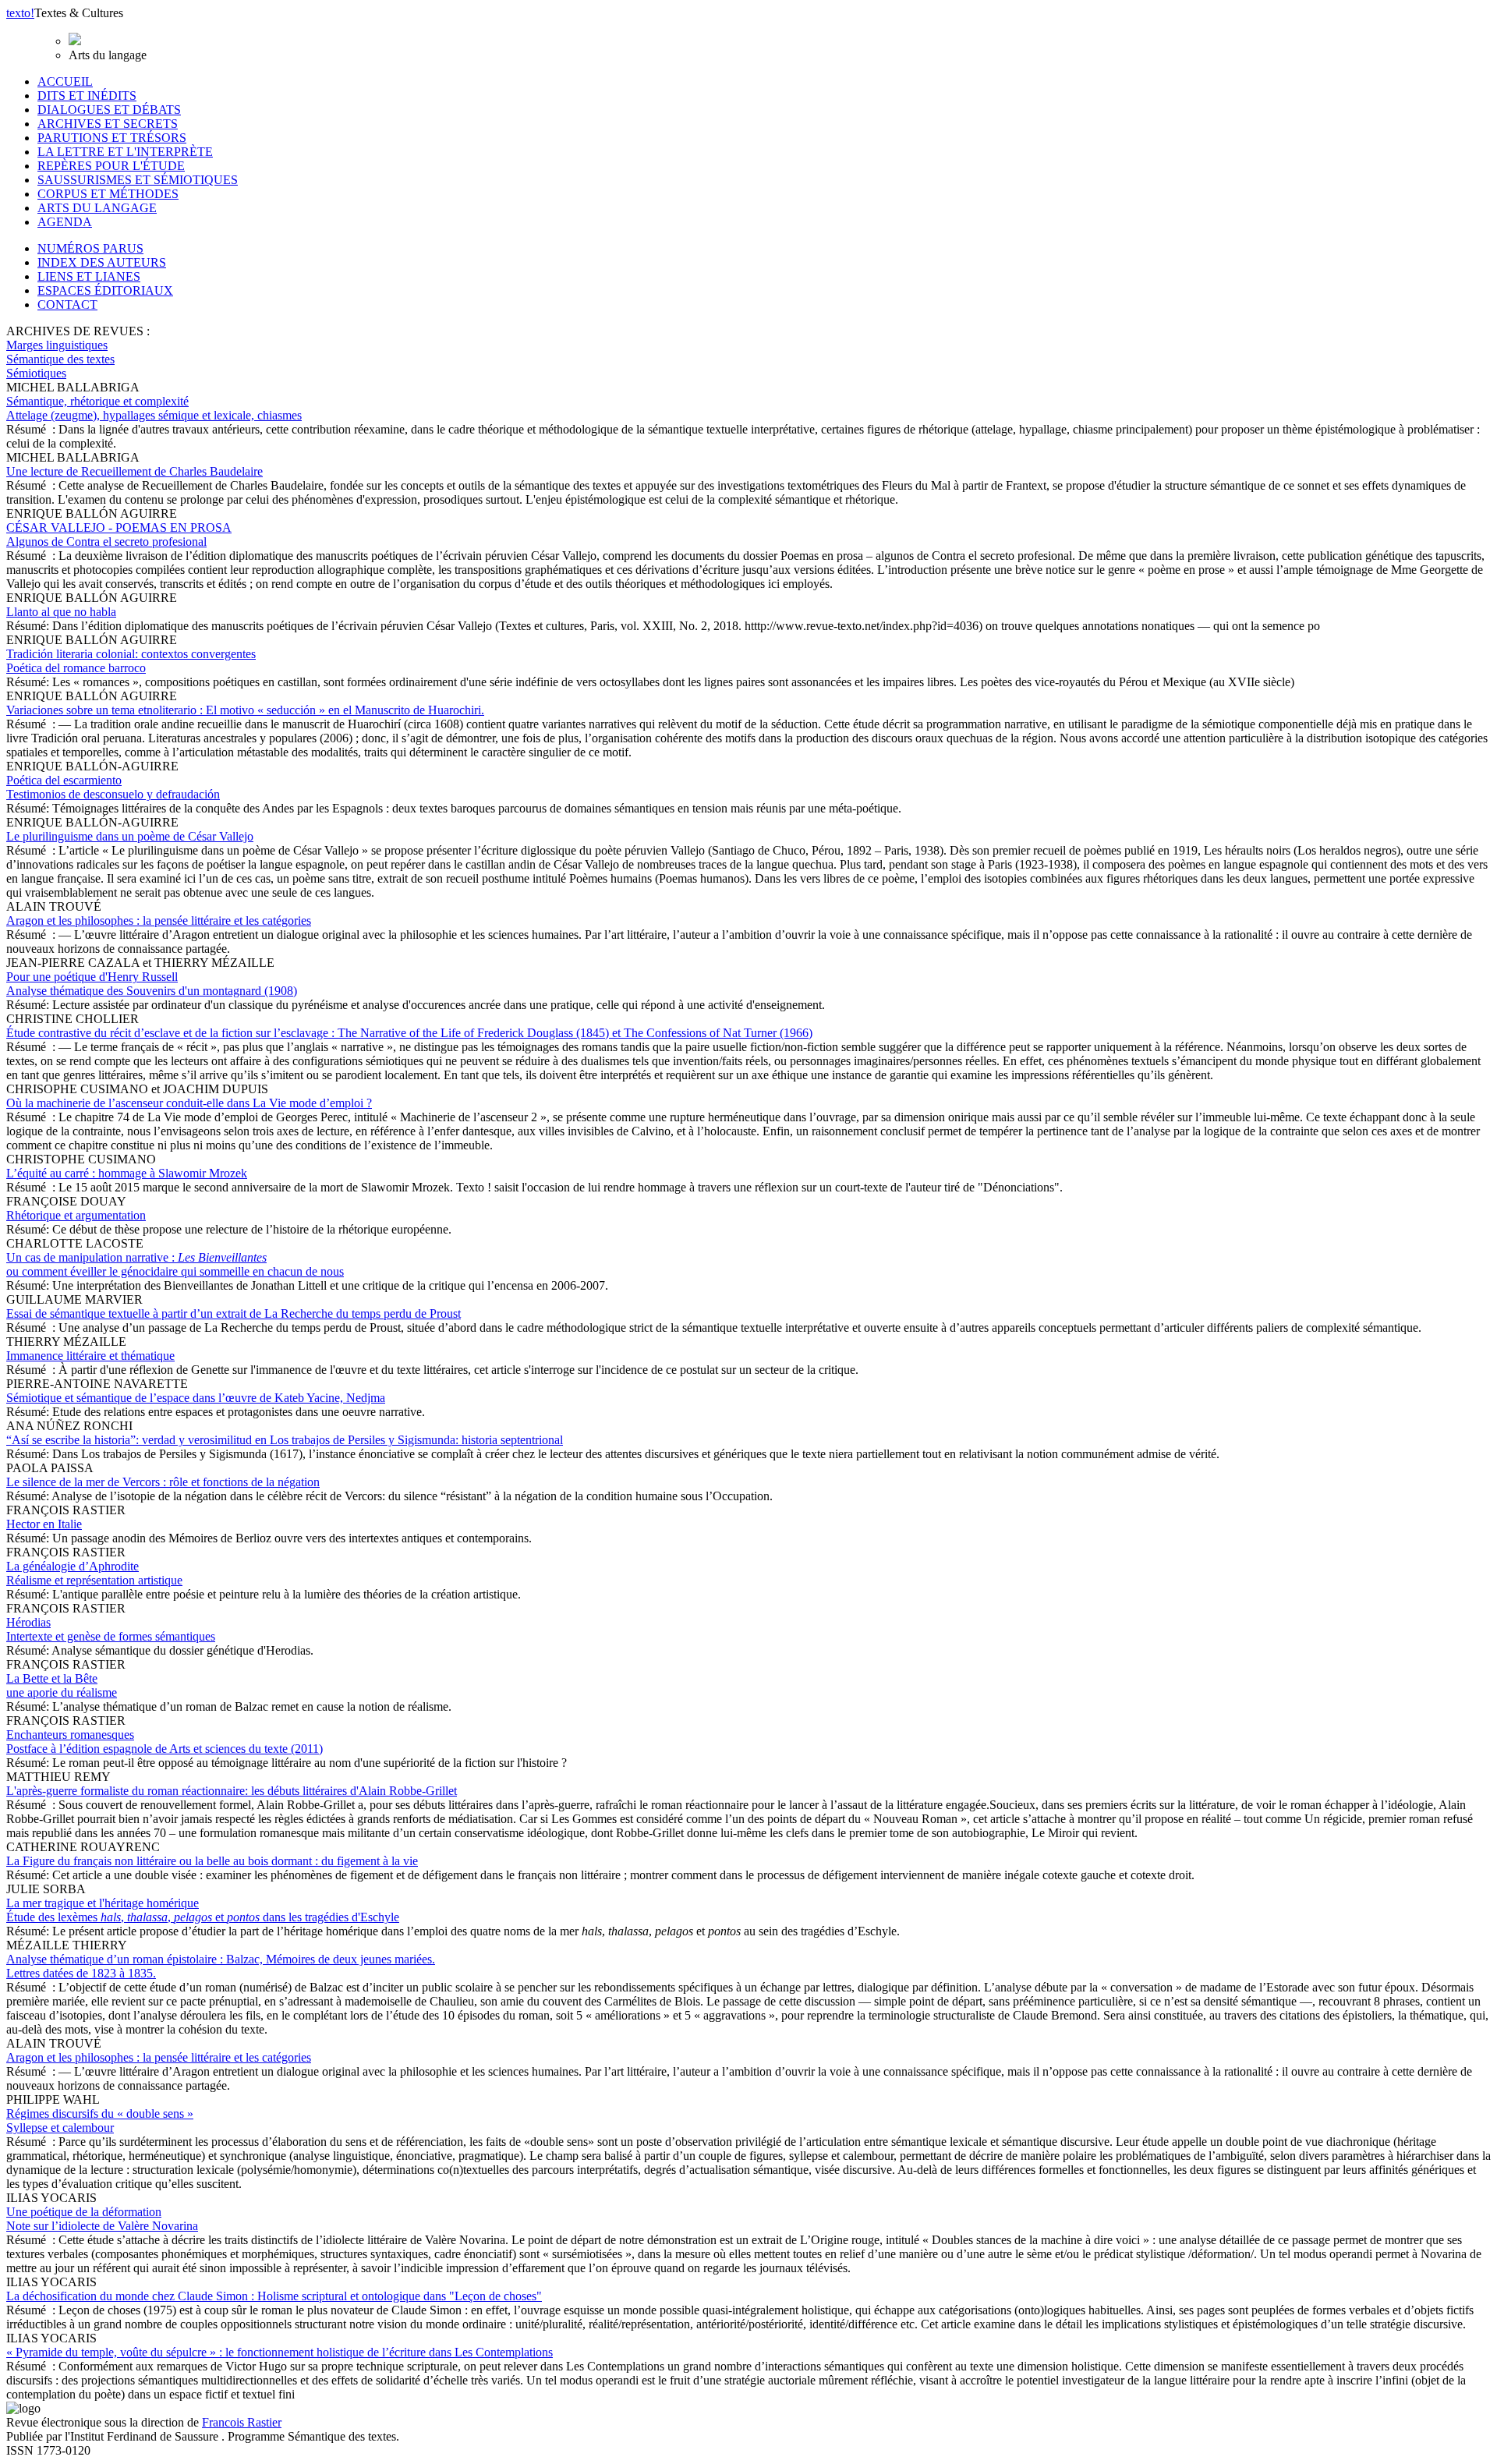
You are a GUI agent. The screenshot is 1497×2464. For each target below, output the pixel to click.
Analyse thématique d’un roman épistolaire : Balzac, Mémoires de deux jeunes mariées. (221, 1966)
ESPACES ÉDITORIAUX (105, 290)
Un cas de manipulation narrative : (175, 1264)
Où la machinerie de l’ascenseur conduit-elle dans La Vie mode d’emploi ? (189, 1103)
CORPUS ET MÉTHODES (108, 194)
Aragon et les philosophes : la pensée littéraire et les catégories (159, 920)
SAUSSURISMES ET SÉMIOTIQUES (138, 180)
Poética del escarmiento (113, 787)
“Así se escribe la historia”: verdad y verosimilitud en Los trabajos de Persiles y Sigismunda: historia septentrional (285, 1440)
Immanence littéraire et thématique (90, 1356)
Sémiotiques (36, 373)
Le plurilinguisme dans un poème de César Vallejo (130, 836)
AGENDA (65, 222)
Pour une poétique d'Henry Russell (152, 984)
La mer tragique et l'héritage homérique (203, 1910)
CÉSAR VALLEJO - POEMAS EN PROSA (119, 535)
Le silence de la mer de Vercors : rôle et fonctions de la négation (163, 1482)
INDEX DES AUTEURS (102, 262)
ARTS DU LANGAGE (97, 208)
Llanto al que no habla (61, 612)
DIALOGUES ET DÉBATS (109, 110)
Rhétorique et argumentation (76, 1215)
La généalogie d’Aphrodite (94, 1573)
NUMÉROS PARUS (90, 248)
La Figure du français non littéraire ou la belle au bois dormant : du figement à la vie (212, 1861)
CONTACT (67, 304)
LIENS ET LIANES (89, 276)
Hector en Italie (44, 1524)
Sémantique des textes (60, 359)
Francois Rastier (242, 2422)
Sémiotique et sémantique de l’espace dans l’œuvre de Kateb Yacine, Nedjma (196, 1398)
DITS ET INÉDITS (87, 96)
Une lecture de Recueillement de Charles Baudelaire (134, 471)
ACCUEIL (65, 81)
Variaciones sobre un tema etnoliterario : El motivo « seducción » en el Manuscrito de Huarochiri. (245, 710)
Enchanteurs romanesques (165, 1742)
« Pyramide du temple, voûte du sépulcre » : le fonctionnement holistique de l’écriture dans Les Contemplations (280, 2352)
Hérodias (111, 1629)
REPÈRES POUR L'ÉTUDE (111, 166)
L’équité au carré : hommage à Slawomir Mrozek (127, 1173)
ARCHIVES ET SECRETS (108, 124)
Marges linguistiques (57, 345)
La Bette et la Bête (62, 1685)
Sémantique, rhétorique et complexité (154, 408)
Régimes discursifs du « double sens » (100, 2121)
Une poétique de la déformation (102, 2219)
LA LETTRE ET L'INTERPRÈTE (125, 152)
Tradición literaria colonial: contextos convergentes (131, 661)
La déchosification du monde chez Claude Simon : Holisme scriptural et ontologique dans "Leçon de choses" (274, 2296)
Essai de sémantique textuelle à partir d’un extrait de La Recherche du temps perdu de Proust (234, 1313)
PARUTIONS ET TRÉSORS (112, 138)
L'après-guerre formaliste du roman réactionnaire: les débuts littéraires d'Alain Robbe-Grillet (232, 1791)
